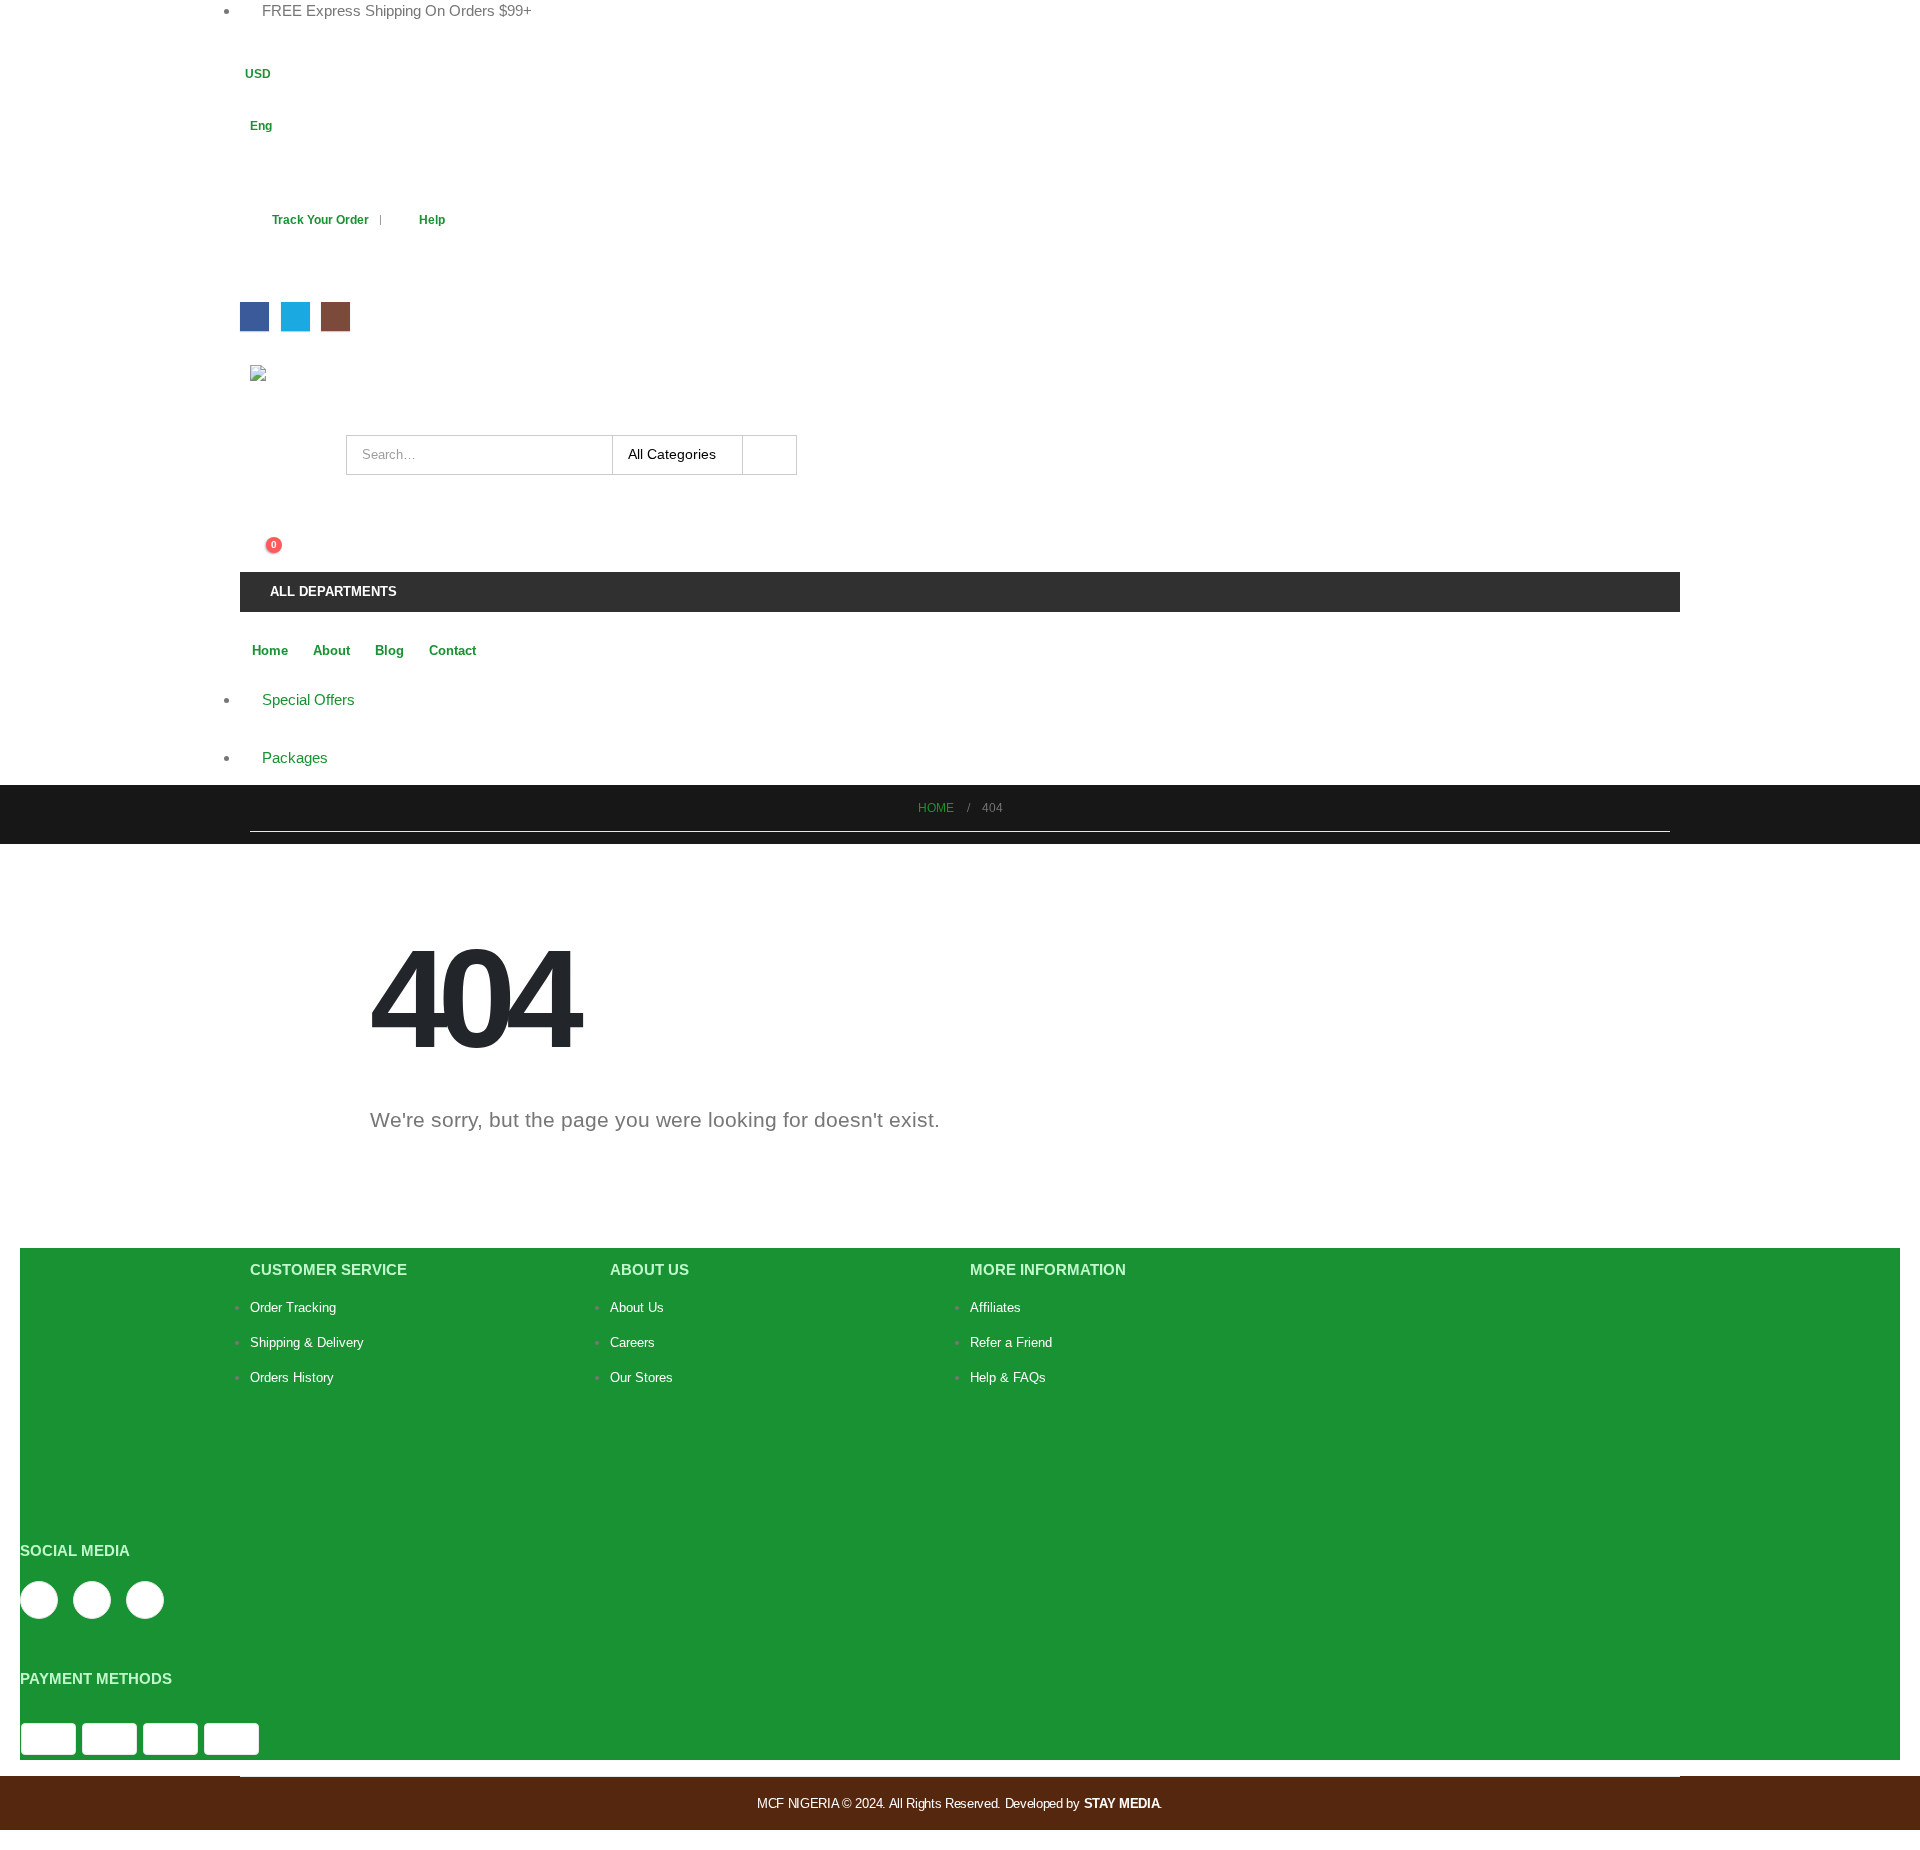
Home (270, 650)
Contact (452, 650)
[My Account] (259, 505)
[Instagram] (335, 316)
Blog (389, 650)
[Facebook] (254, 316)
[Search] (769, 455)
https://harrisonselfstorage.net (1064, 1479)
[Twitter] (295, 316)
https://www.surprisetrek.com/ (1063, 1457)
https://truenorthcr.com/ (1210, 1435)
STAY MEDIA (1122, 1803)
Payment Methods (96, 1678)
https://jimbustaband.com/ (1051, 1435)
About (331, 650)
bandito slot (1199, 1479)
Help (432, 219)
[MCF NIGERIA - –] (315, 390)
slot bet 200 (1007, 1501)
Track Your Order (320, 219)
